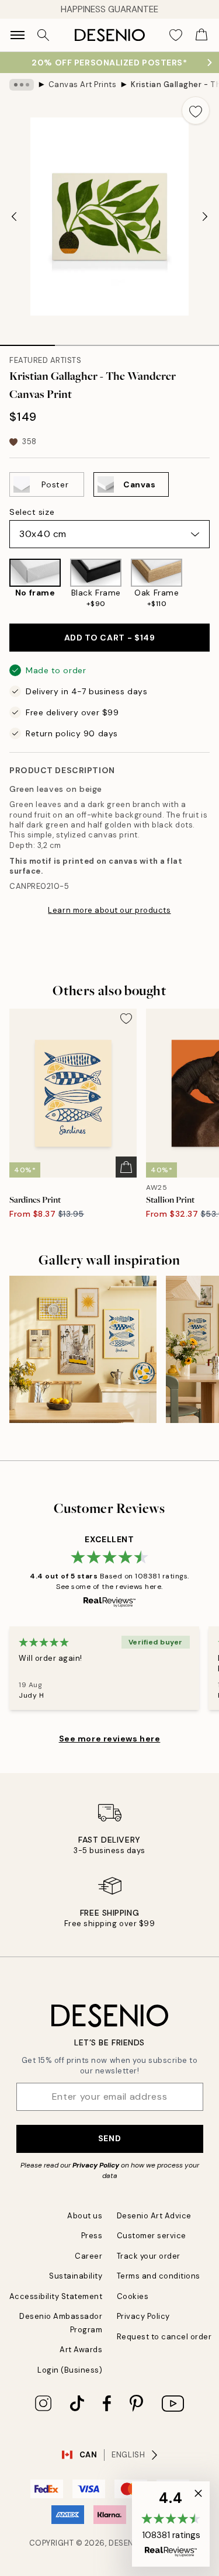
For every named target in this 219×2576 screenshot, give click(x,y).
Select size (32, 512)
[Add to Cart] (126, 1167)
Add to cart (110, 638)
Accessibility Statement (56, 2296)
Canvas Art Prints (83, 84)
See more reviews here (110, 1739)
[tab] (27, 341)
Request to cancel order (164, 2337)
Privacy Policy (96, 2165)
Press (92, 2236)
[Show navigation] (18, 35)
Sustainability (76, 2276)
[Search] (43, 35)
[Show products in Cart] (201, 35)
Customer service (152, 2236)
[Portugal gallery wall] (83, 1349)
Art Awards (81, 2350)
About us (85, 2216)
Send (109, 2138)
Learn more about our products (109, 910)
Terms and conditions (159, 2276)
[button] (171, 2524)
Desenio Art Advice (154, 2216)
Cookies (133, 2296)
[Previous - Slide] (14, 217)
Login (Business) (70, 2370)
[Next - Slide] (205, 217)
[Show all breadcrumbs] (22, 85)
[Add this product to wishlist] (196, 110)
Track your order (149, 2256)
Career (88, 2256)
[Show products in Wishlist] (176, 35)
